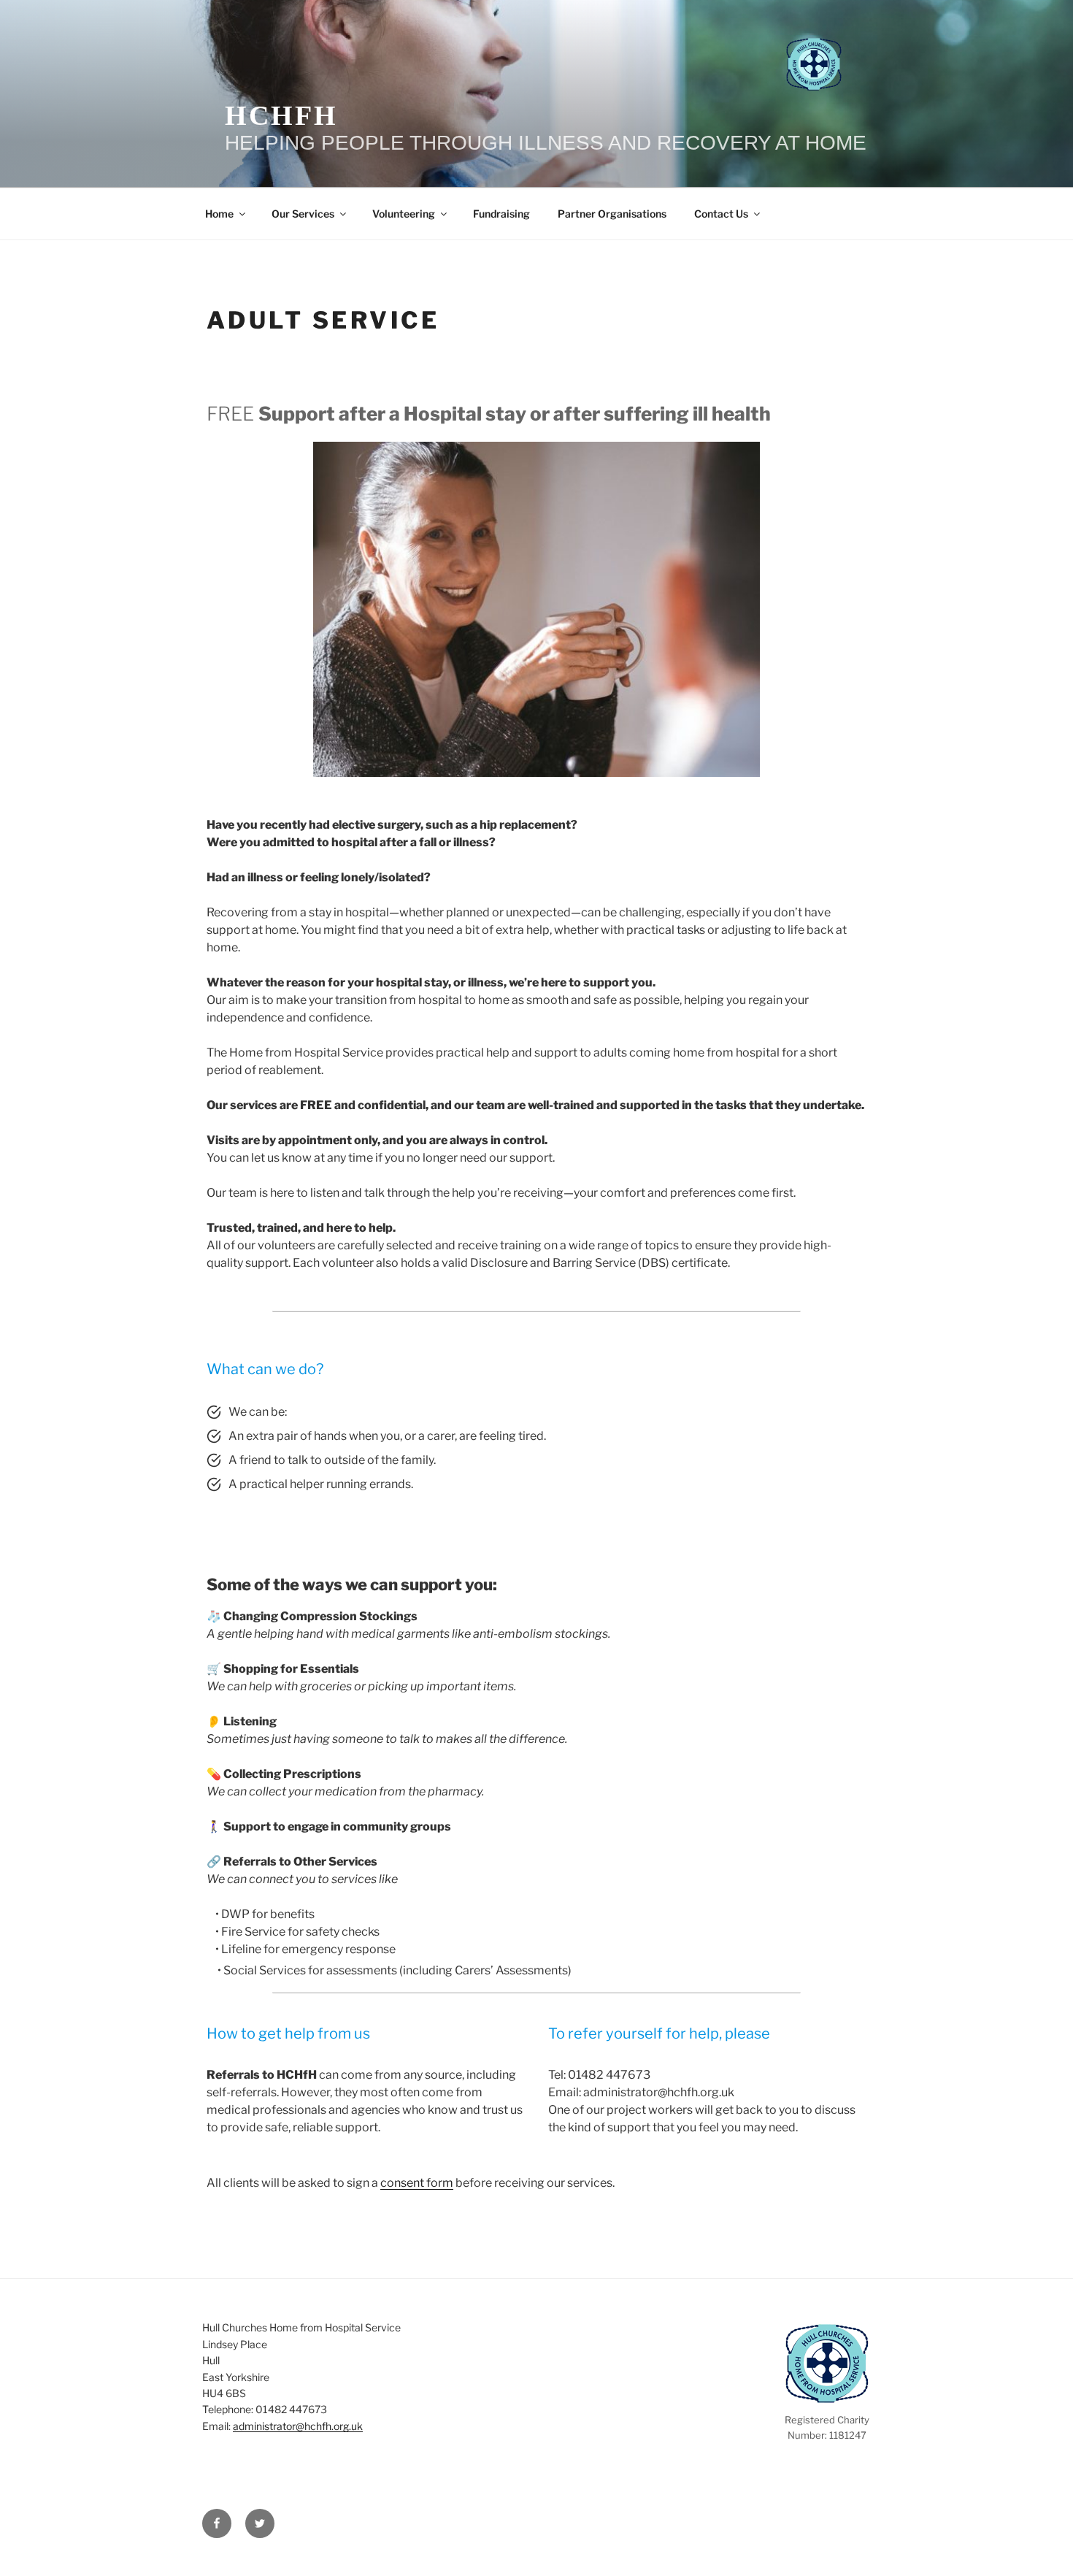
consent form (417, 2183)
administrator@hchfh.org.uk (298, 2426)
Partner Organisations (612, 214)
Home (219, 214)
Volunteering (404, 214)
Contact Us (721, 214)
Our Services (303, 214)
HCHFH (281, 115)
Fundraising (501, 214)
